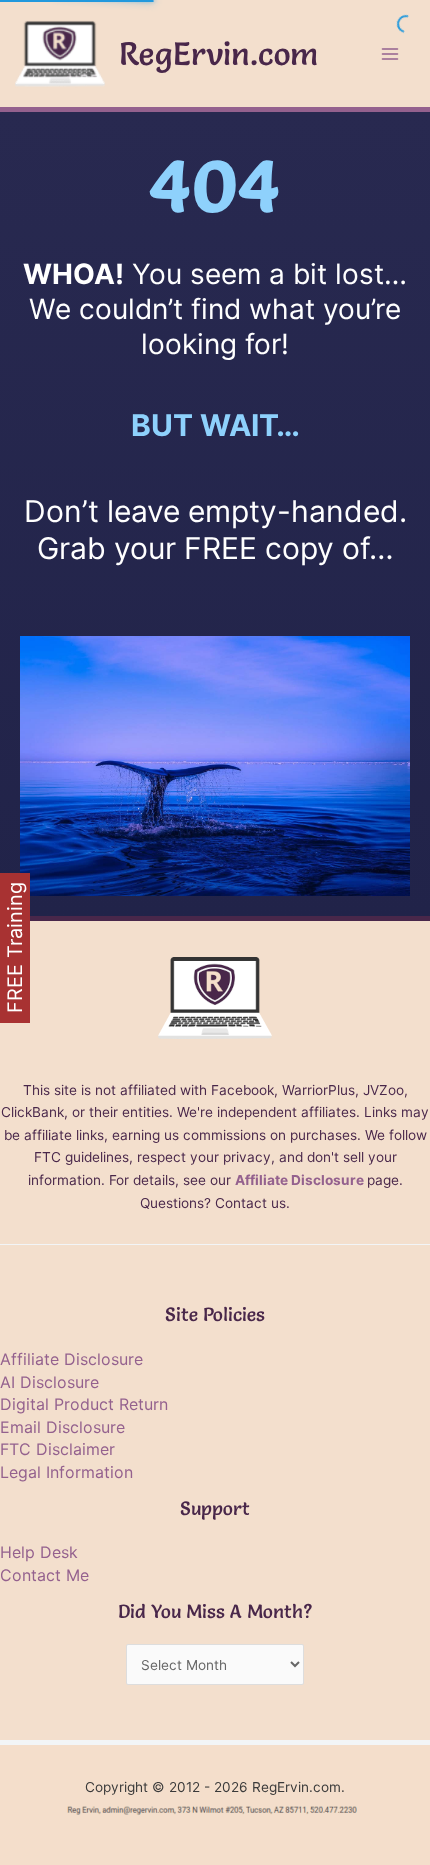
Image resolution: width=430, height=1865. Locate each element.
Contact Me (44, 1575)
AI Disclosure (49, 1382)
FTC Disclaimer (57, 1449)
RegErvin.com (218, 53)
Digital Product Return (84, 1404)
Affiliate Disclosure (299, 1180)
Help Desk (39, 1552)
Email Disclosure (62, 1427)
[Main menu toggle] (390, 53)
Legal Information (66, 1472)
